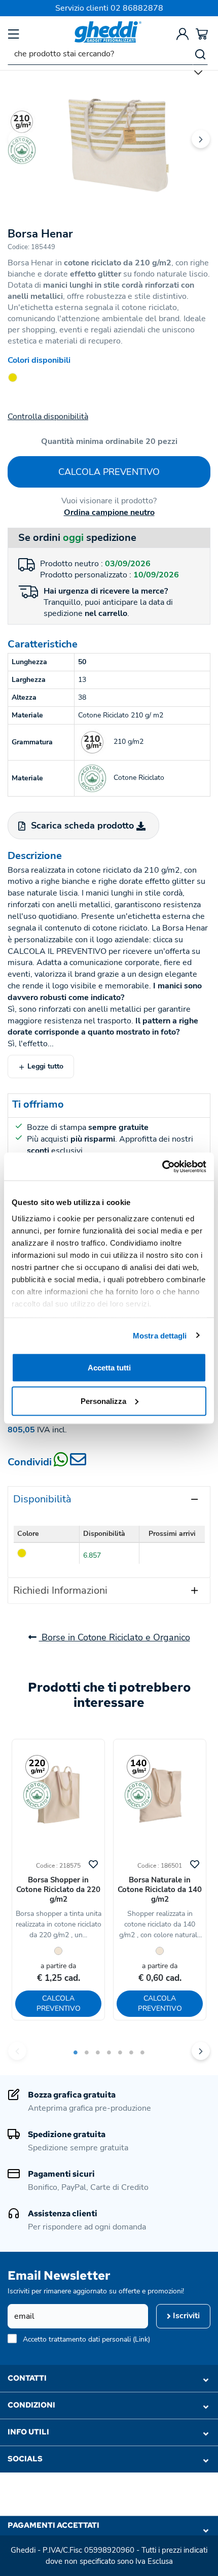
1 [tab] (76, 2052)
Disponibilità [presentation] (42, 1499)
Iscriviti (185, 2316)
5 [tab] (120, 2052)
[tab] (109, 1499)
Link (141, 2339)
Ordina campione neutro (109, 512)
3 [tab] (98, 2052)
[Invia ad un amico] (78, 1463)
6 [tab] (131, 2052)
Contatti (27, 2378)
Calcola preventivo (109, 472)
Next (201, 139)
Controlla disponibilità (48, 417)
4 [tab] (109, 2052)
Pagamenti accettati (53, 2525)
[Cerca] (200, 54)
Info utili (28, 2432)
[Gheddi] (108, 32)
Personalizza (103, 1401)
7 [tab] (142, 2052)
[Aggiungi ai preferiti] (93, 1863)
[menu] (14, 34)
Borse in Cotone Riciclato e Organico (115, 1637)
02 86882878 (137, 8)
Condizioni (31, 2405)
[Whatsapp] (62, 1463)
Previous (17, 139)
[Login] (183, 34)
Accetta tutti (109, 1368)
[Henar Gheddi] (109, 132)
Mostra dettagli (160, 1335)
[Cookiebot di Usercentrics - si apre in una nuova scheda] (162, 1166)
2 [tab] (87, 2052)
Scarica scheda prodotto (82, 826)
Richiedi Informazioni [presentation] (60, 1590)
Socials (25, 2459)
